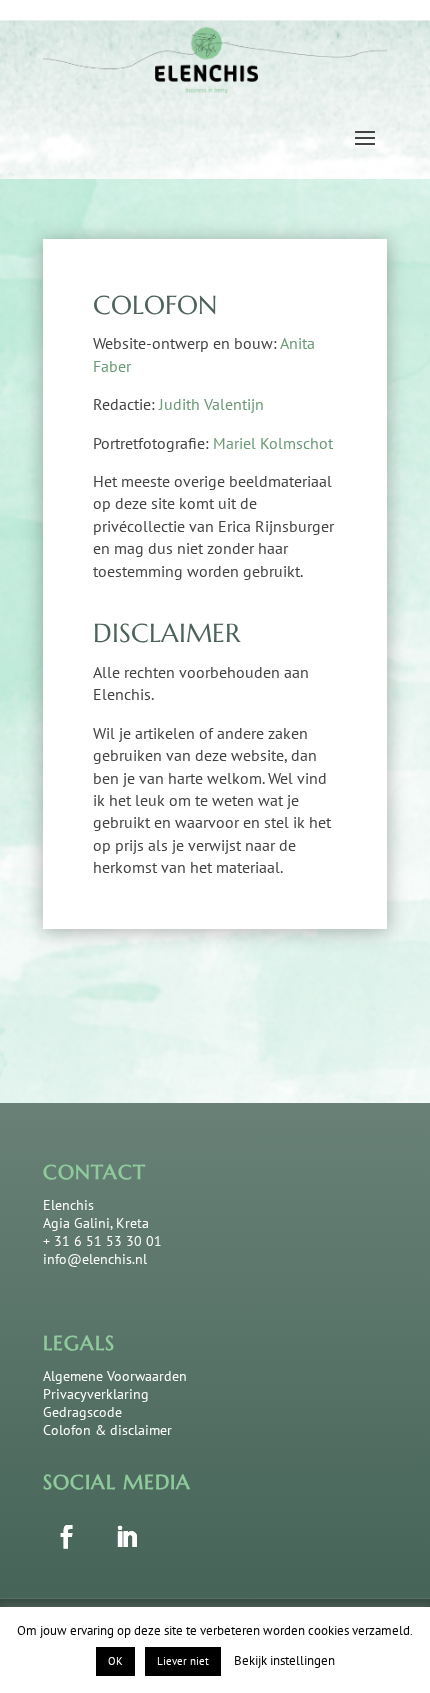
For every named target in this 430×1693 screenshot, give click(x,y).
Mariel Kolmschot (273, 443)
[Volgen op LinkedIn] (126, 1536)
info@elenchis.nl (95, 1259)
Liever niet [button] (183, 1661)
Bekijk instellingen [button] (284, 1660)
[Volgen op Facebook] (66, 1536)
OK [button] (115, 1661)
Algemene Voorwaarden (115, 1376)
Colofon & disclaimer (107, 1430)
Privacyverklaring (96, 1394)
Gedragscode (82, 1412)
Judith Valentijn (211, 404)
